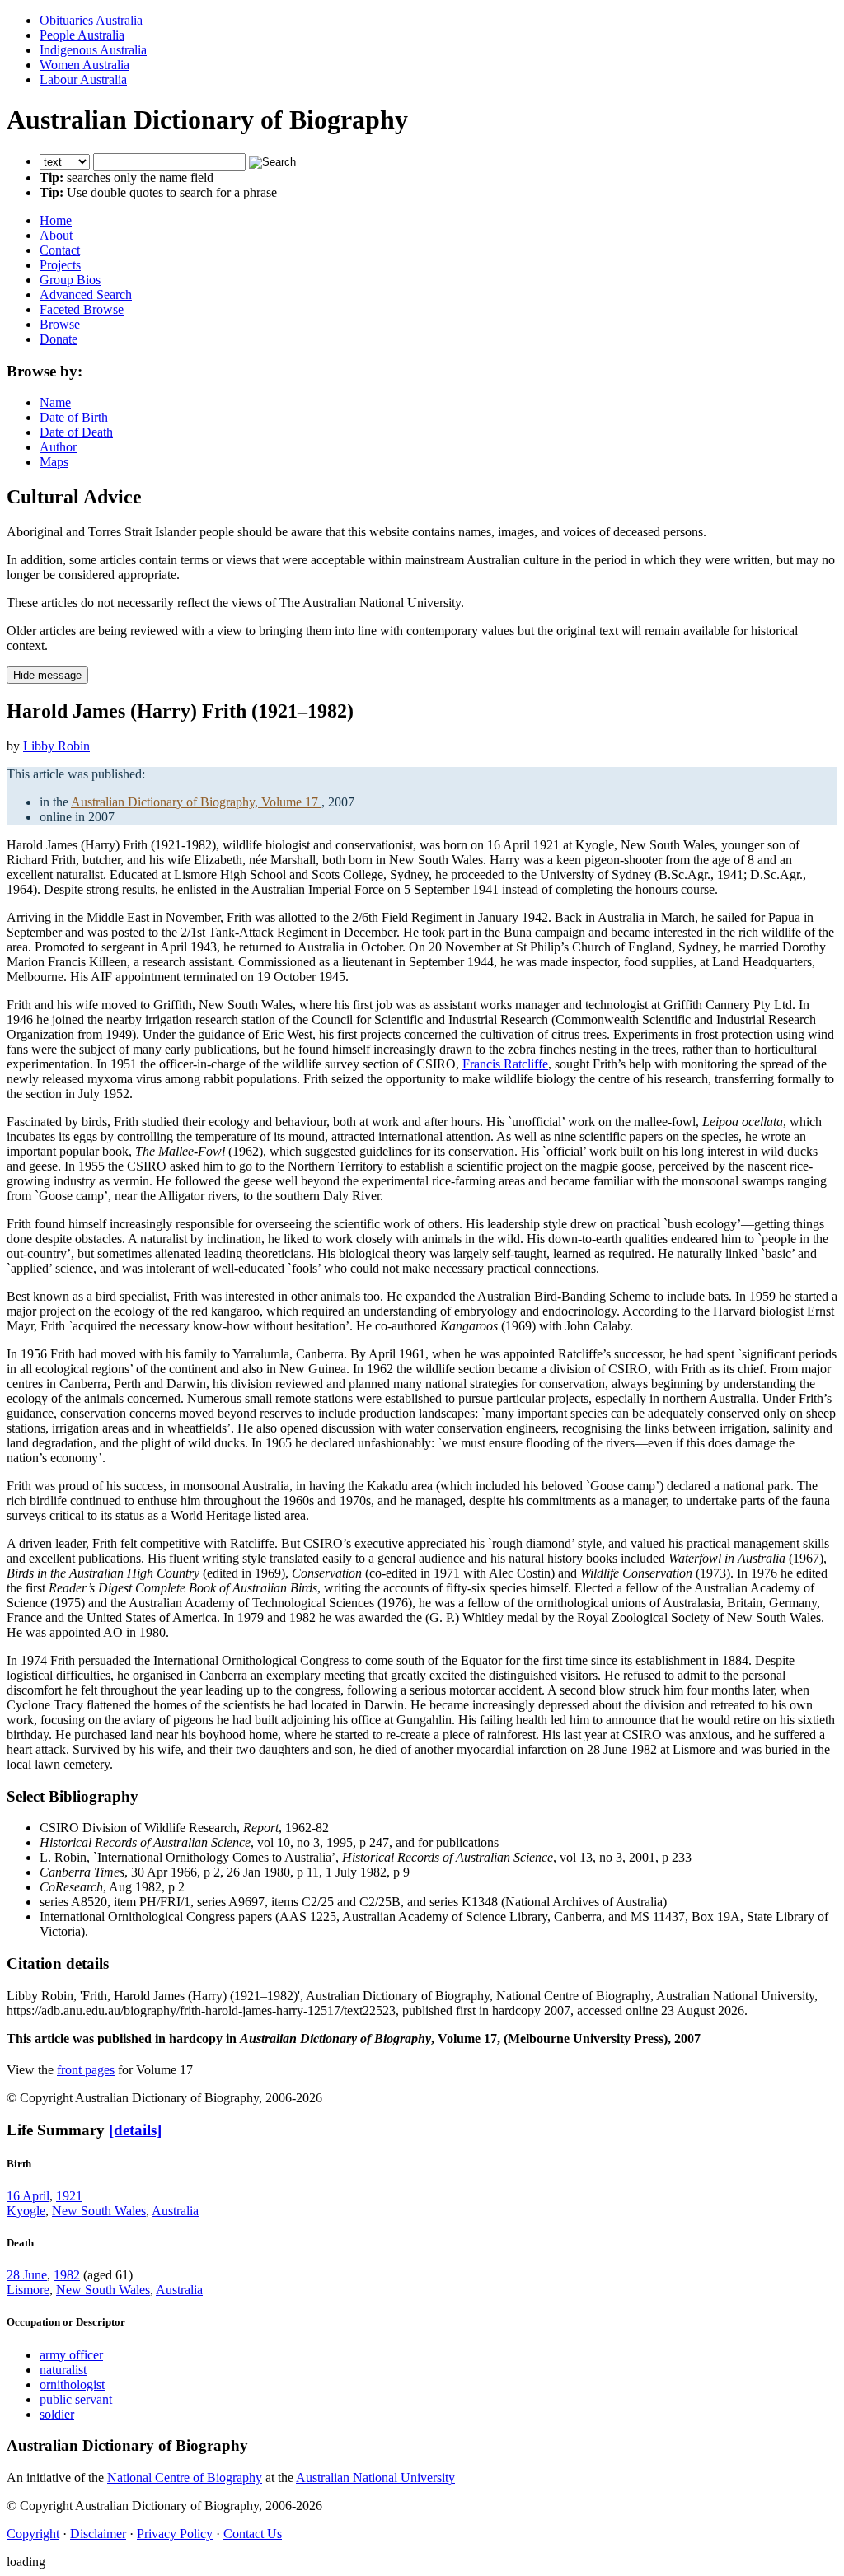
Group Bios (70, 280)
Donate (59, 339)
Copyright (33, 2534)
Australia (175, 2211)
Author (58, 447)
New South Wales (99, 2211)
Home (56, 220)
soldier (57, 2414)
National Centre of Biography (185, 2478)
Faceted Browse (82, 309)
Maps (54, 462)
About (56, 235)
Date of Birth (74, 417)
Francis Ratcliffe (505, 1064)
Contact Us (253, 2534)
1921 (69, 2196)
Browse (60, 324)
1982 (67, 2275)
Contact (60, 250)
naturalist (63, 2370)
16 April (28, 2196)
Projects (60, 265)
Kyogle (26, 2211)
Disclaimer (98, 2534)
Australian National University (375, 2478)
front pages (86, 2070)
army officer (71, 2355)
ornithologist (72, 2384)
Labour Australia (83, 79)
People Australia (82, 35)
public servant (76, 2399)
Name (55, 402)
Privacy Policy (175, 2534)
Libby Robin (56, 746)
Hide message (47, 675)
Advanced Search (86, 295)
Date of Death (76, 432)
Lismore (28, 2290)
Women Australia (84, 65)
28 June (27, 2275)
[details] (135, 2130)
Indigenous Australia (93, 50)
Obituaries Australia (91, 20)
